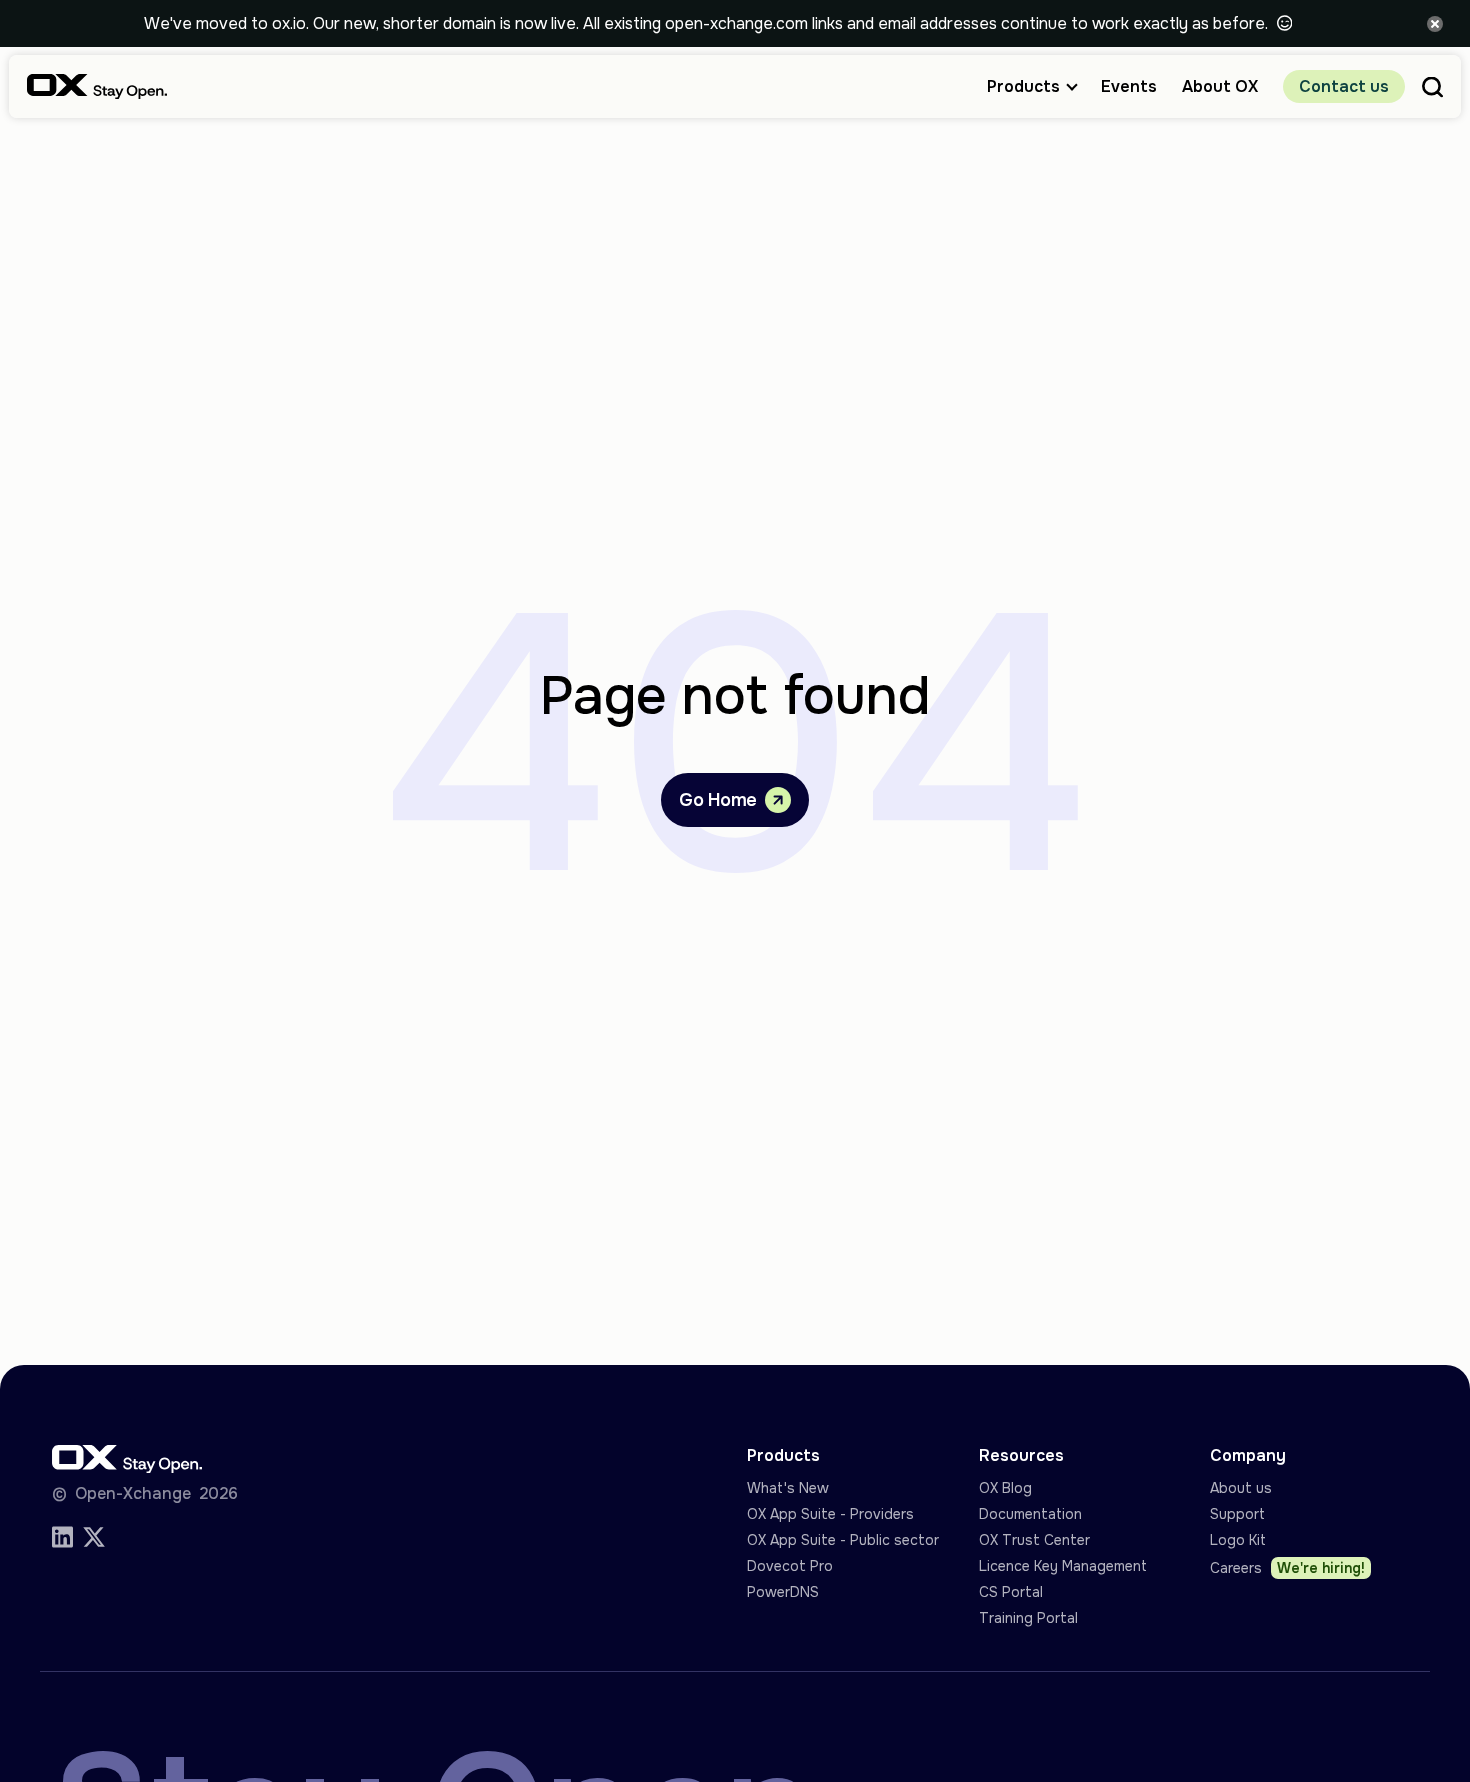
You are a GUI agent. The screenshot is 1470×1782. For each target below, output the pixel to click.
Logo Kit (1238, 1540)
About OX (1220, 86)
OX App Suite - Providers (830, 1514)
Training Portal (1028, 1618)
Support (1237, 1514)
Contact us (1344, 86)
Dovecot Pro (790, 1566)
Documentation (1030, 1514)
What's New (788, 1488)
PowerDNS (783, 1592)
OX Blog (1005, 1488)
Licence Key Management (1063, 1566)
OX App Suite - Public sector (843, 1540)
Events (1129, 86)
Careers (1287, 1568)
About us (1241, 1488)
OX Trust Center (1034, 1540)
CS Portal (1011, 1592)
